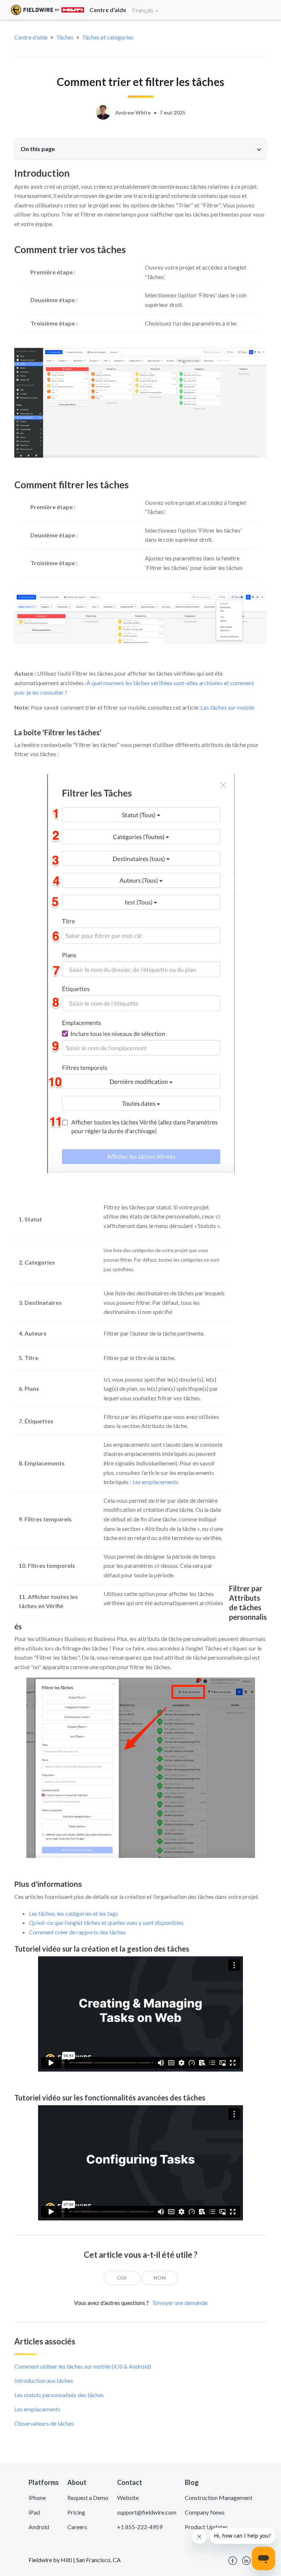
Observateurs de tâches (44, 2423)
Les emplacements (156, 1482)
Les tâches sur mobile (228, 707)
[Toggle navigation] (266, 10)
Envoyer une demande (180, 2303)
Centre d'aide (31, 37)
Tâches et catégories (108, 37)
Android (39, 2527)
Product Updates (206, 2527)
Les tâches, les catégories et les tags (74, 1913)
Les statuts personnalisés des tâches (59, 2395)
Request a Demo (88, 2498)
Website (128, 2498)
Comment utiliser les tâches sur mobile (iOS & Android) (83, 2366)
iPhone (37, 2498)
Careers (77, 2527)
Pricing (76, 2512)
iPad (34, 2512)
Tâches (65, 37)
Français (143, 10)
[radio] (122, 2278)
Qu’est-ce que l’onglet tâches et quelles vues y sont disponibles (106, 1922)
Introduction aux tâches (44, 2380)
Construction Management (219, 2498)
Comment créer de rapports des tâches (77, 1932)
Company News (205, 2512)
